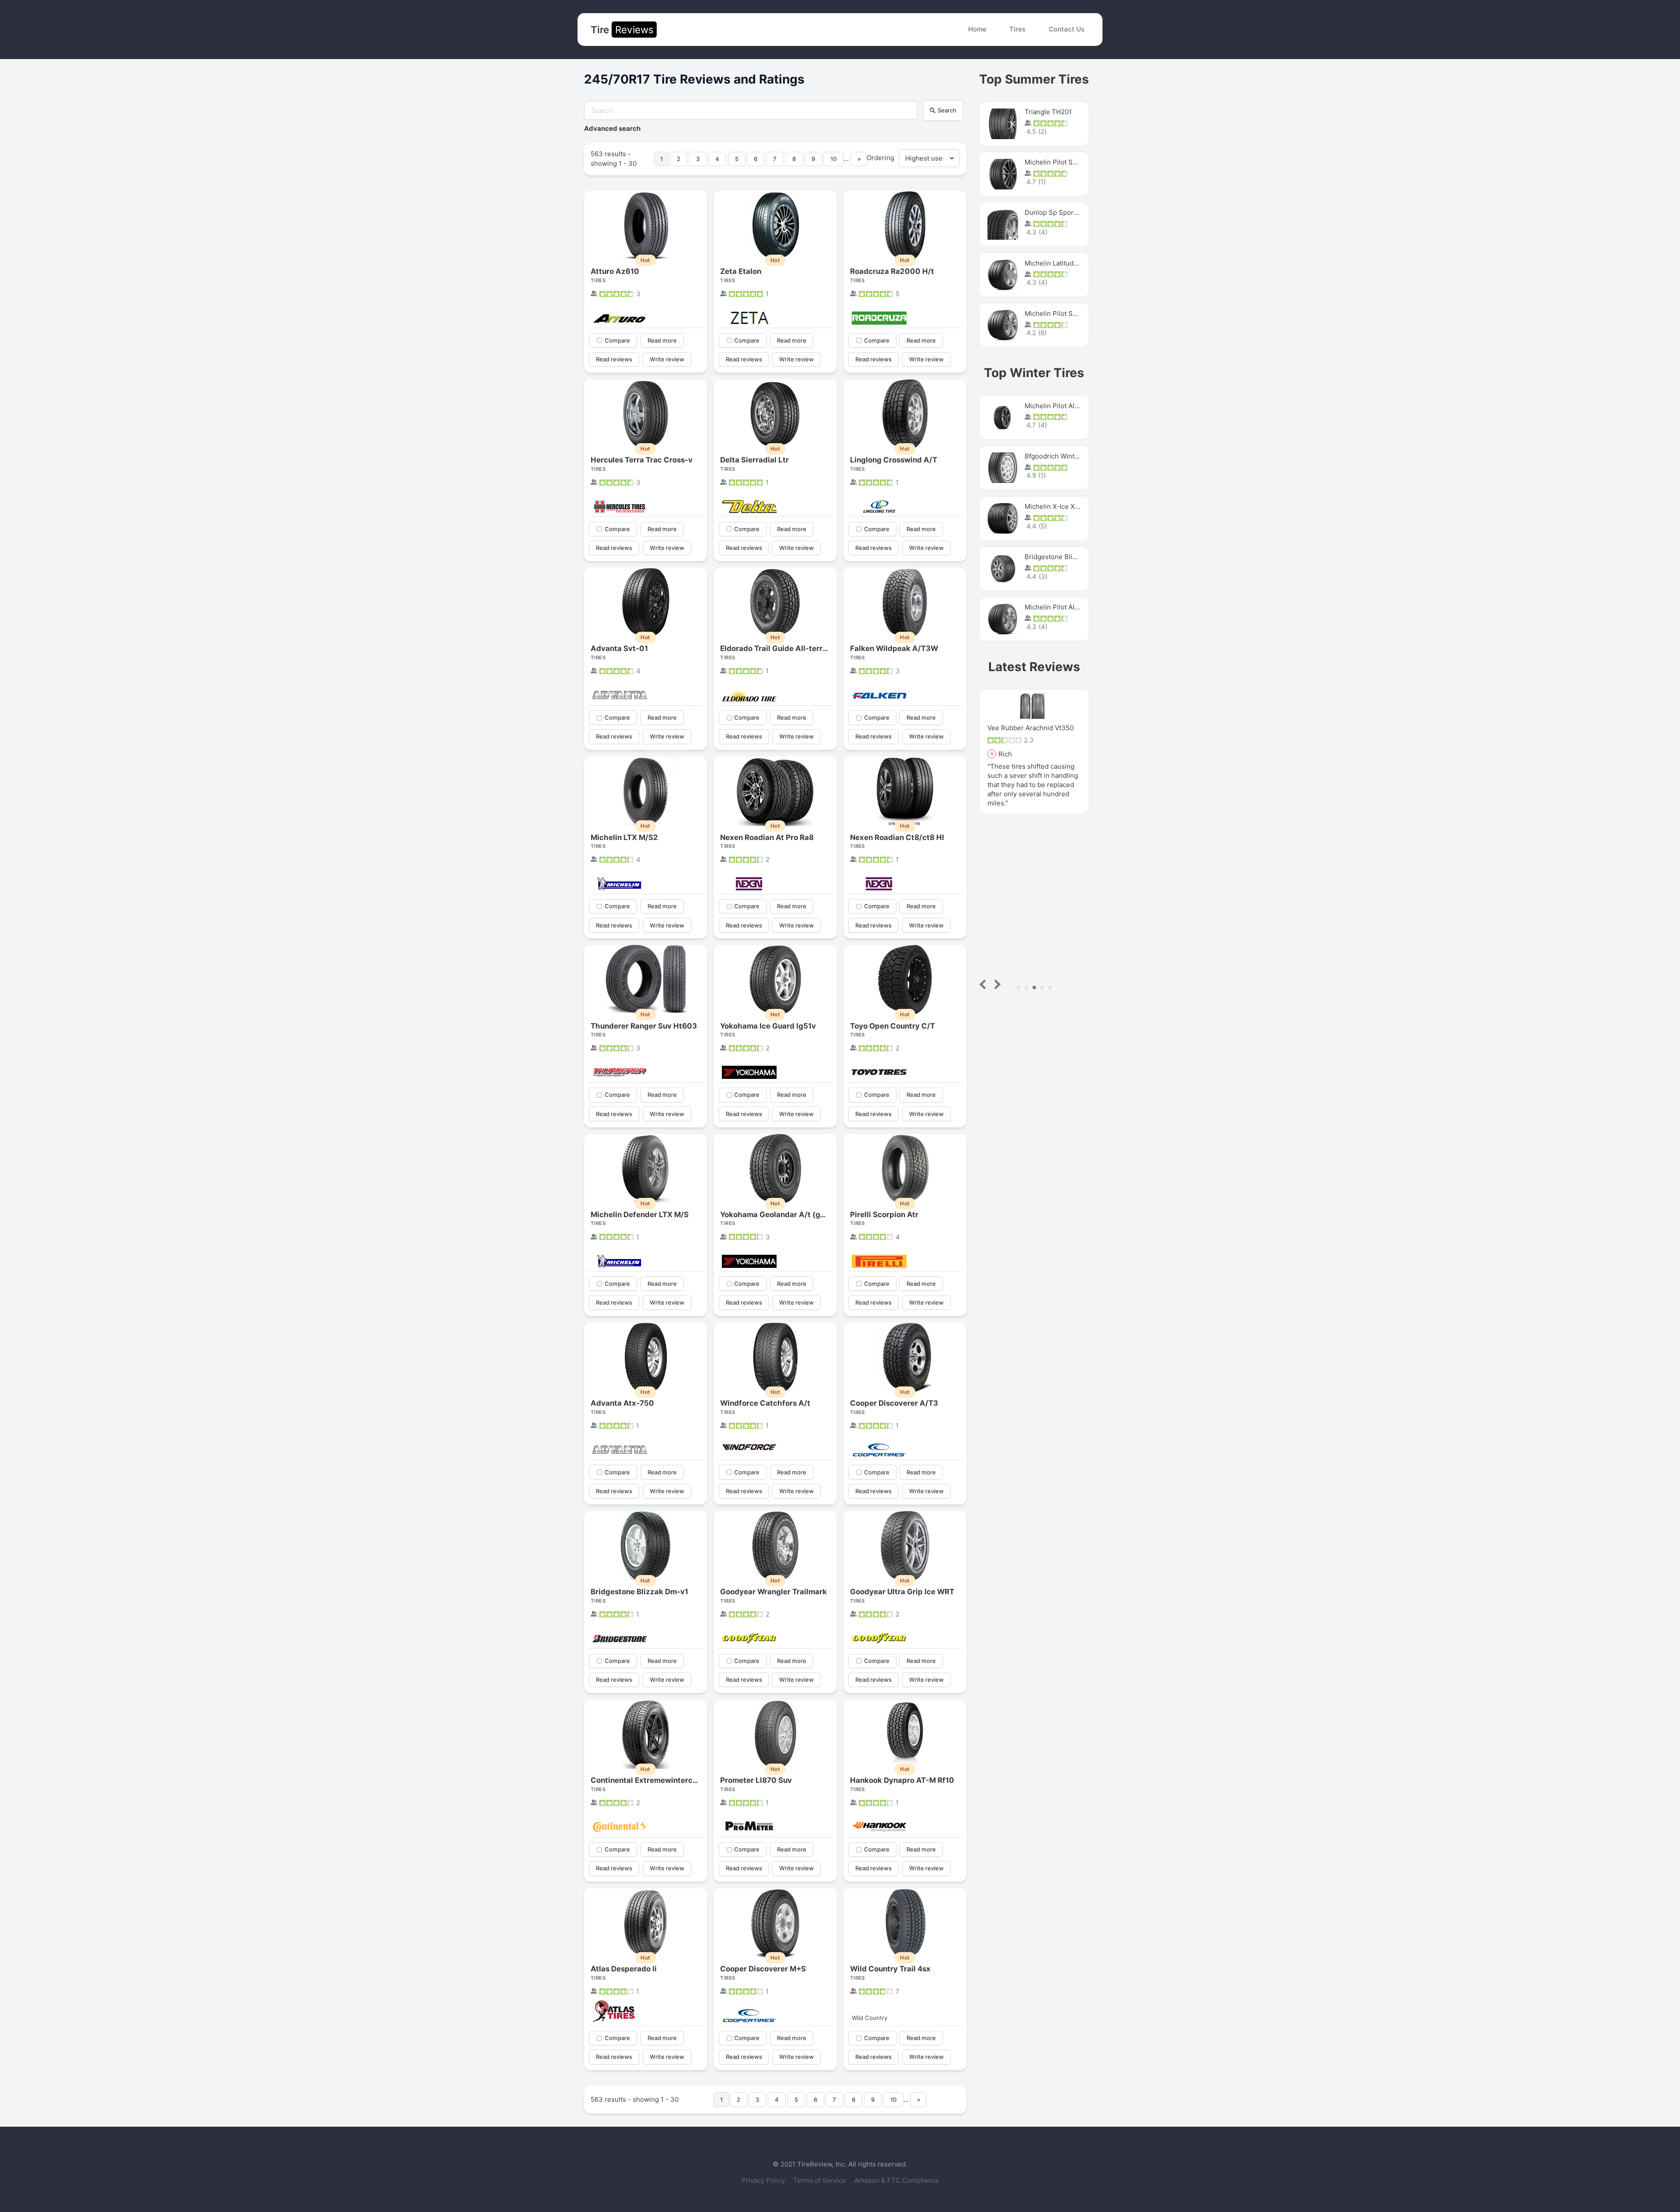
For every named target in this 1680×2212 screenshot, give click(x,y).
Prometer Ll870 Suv (756, 1780)
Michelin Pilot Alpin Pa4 (1061, 607)
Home (977, 29)
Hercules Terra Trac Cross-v (642, 460)
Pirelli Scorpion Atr (884, 1214)
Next (996, 984)
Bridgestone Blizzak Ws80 (1065, 557)
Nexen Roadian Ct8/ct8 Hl (897, 837)
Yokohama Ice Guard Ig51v (768, 1026)
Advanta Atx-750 (622, 1403)
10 (833, 159)
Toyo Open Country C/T (892, 1026)
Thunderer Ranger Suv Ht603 (644, 1026)
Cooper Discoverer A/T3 (894, 1403)
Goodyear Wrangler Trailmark (773, 1592)
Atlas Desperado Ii (624, 1969)
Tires (1017, 29)
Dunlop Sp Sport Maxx (1059, 212)
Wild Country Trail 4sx (890, 1969)
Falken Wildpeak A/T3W (894, 648)
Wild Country (870, 2018)
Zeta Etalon (741, 271)
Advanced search (612, 128)
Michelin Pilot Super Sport (1066, 313)
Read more (662, 340)
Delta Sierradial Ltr (754, 460)
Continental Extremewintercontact (653, 1780)
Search (947, 110)
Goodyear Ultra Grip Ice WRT (902, 1592)
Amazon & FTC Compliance (897, 2180)
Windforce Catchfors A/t (765, 1403)
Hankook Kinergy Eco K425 (1030, 728)
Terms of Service (821, 2180)
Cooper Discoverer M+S (763, 1969)
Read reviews (614, 359)
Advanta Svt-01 (619, 648)
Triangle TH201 (1048, 112)
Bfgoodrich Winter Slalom (1064, 456)
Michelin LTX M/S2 (624, 837)
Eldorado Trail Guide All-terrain (777, 648)
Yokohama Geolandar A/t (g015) (779, 1214)
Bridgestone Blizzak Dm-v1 (639, 1592)
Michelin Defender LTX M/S (640, 1214)
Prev (985, 984)
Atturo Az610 (615, 271)
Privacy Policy (764, 2180)
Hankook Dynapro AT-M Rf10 (902, 1780)
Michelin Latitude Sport (1061, 263)
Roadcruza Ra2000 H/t (892, 271)
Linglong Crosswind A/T (894, 460)
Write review (667, 359)
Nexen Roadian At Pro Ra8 (767, 837)
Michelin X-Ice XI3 (1053, 506)
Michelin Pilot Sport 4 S (1061, 162)
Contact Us (1067, 29)
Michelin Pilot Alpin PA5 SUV (1069, 406)
